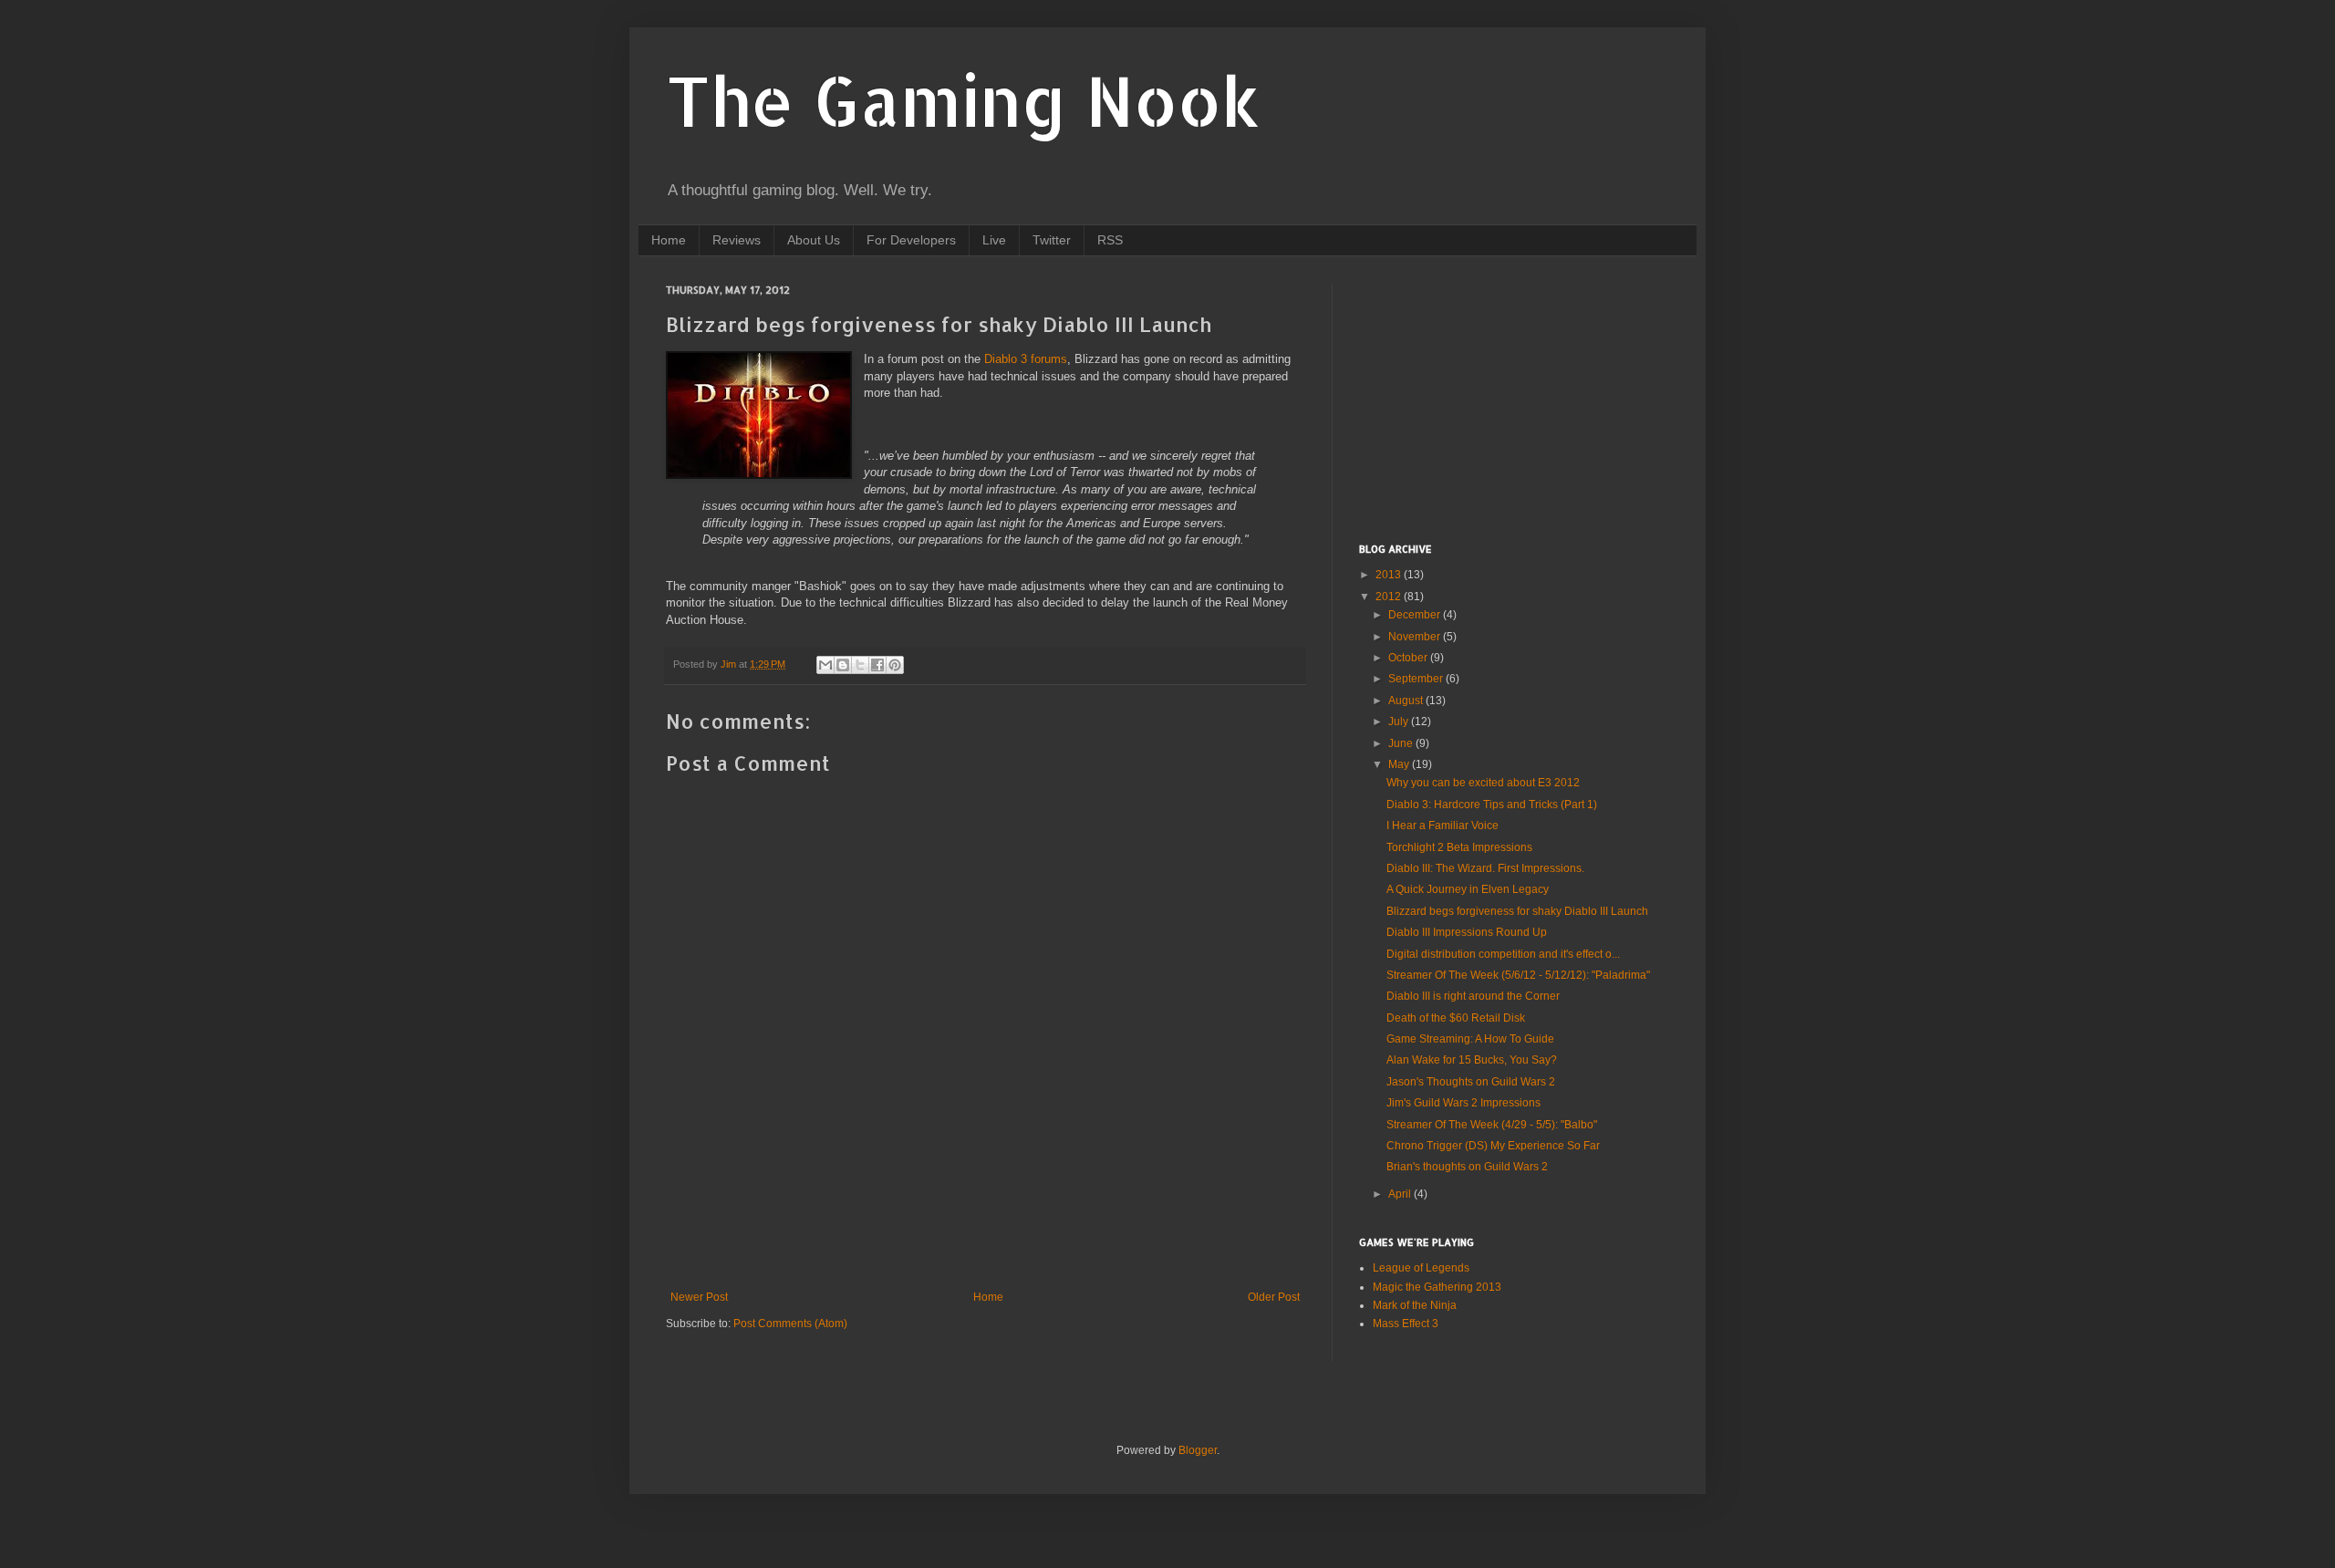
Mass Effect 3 (1406, 1324)
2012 (1390, 597)
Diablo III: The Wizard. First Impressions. (1485, 868)
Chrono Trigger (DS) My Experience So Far (1493, 1146)
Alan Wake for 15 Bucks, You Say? (1472, 1060)
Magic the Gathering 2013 (1437, 1287)
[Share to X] (860, 665)
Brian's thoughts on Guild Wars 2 (1467, 1167)
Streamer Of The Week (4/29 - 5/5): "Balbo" (1492, 1125)
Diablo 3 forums (1026, 359)
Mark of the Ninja (1415, 1305)
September (1417, 679)
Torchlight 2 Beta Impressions (1459, 847)
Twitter (1052, 240)
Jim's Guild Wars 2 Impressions (1463, 1103)
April (1401, 1194)
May (1400, 764)
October (1409, 658)
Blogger (1198, 1450)
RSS (1110, 240)
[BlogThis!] (843, 665)
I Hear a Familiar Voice (1443, 826)
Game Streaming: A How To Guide (1470, 1039)
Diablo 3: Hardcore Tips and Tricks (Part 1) (1492, 805)
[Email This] (825, 665)
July (1400, 722)
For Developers (911, 240)
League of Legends (1421, 1268)
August (1407, 701)
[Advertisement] (998, 1227)
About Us (814, 240)
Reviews (737, 240)
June (1402, 743)
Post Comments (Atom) (790, 1324)
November (1416, 637)
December (1416, 615)
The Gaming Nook (963, 100)
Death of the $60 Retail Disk (1456, 1018)
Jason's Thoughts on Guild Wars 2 (1471, 1082)
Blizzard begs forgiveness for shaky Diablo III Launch (1517, 911)
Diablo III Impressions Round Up (1467, 932)
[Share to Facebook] (877, 665)
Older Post (1274, 1297)
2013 (1390, 575)
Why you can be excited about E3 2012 (1483, 783)
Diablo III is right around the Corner (1473, 996)
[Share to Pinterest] (895, 665)
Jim (730, 664)
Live (994, 240)
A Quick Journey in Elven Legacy (1468, 889)
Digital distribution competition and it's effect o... (1503, 954)
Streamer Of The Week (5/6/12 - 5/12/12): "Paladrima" (1518, 975)
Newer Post (699, 1297)
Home (669, 240)
